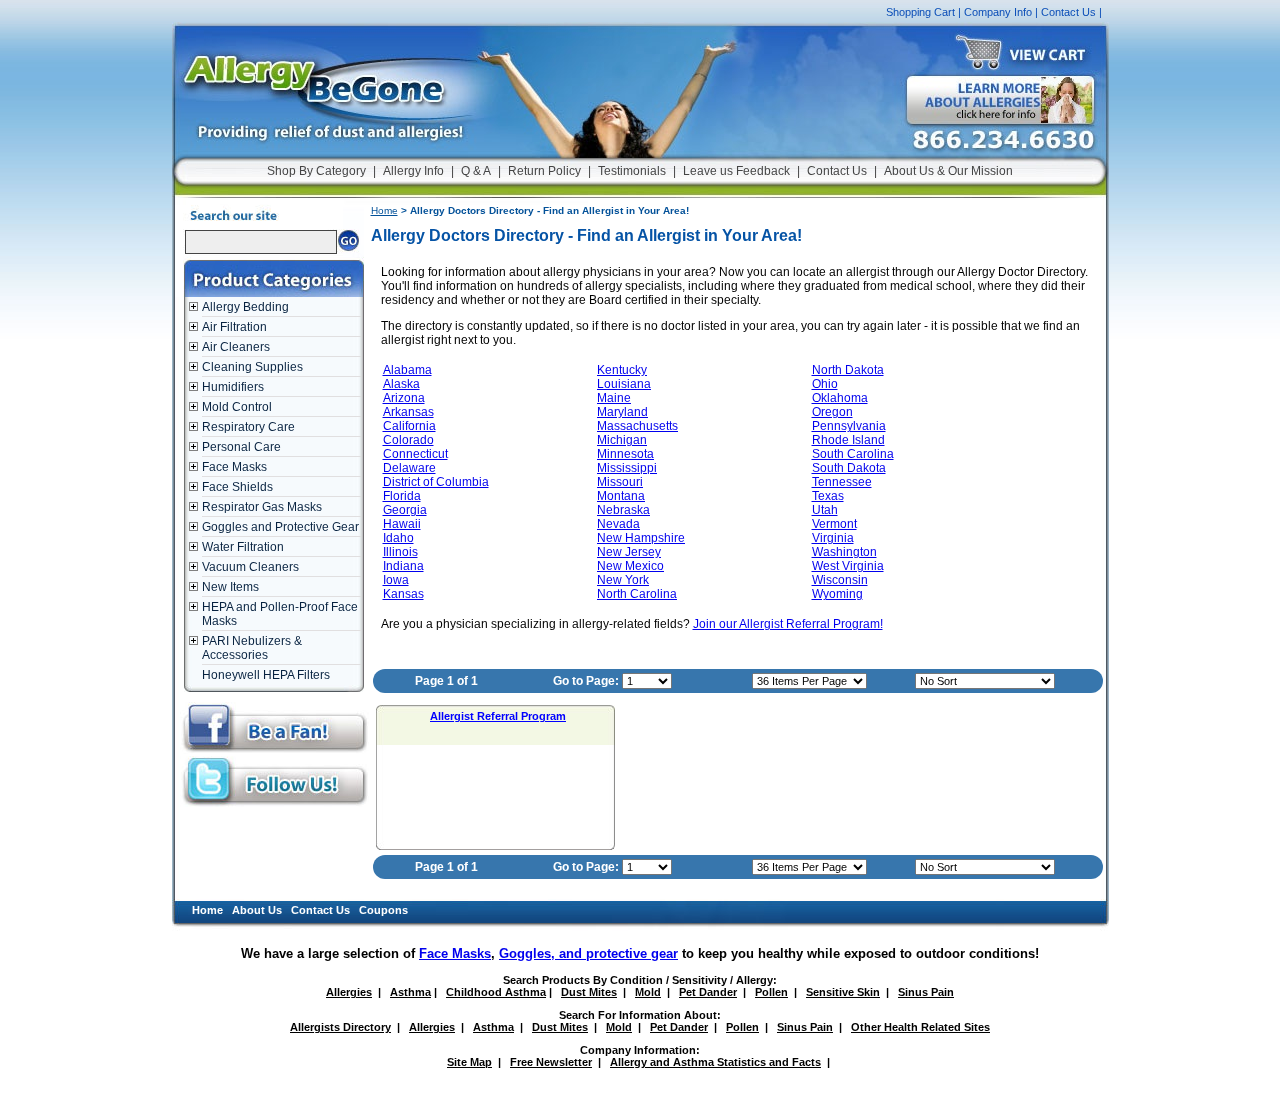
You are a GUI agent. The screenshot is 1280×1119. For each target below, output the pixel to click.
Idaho (398, 538)
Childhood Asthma (496, 992)
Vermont (834, 524)
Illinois (400, 552)
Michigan (622, 440)
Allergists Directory (340, 1027)
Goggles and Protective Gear (280, 527)
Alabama (407, 370)
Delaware (409, 468)
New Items (230, 587)
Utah (825, 510)
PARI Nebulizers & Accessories (252, 648)
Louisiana (624, 384)
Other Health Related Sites (920, 1027)
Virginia (833, 538)
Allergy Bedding (245, 307)
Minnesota (625, 454)
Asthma (410, 992)
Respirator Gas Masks (262, 507)
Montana (621, 496)
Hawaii (402, 524)
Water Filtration (243, 547)
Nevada (618, 524)
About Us (257, 910)
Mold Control (237, 407)
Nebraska (623, 510)
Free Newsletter (551, 1062)
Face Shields (237, 487)
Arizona (404, 398)
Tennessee (842, 482)
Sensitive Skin (843, 992)
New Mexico (630, 566)
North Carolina (637, 594)
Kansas (403, 594)
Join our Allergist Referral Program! (788, 624)
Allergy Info (413, 171)
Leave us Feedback (736, 171)
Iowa (396, 580)
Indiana (403, 566)
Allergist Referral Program (498, 716)
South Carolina (853, 454)
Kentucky (622, 370)
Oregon (832, 412)
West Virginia (848, 566)
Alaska (401, 384)
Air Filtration (234, 327)
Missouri (620, 482)
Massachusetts (637, 426)
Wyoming (837, 594)
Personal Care (241, 447)
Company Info (998, 12)
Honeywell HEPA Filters (266, 675)
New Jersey (629, 552)
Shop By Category (316, 171)
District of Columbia (436, 482)
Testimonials (632, 171)
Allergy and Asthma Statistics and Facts (715, 1062)
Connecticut (415, 454)
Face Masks (234, 467)
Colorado (408, 440)
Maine (614, 398)
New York (623, 580)
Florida (402, 496)
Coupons (383, 910)
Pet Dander (708, 992)
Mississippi (627, 468)
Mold (648, 992)
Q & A (476, 171)
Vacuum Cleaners (250, 567)
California (409, 426)
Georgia (405, 510)
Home (384, 210)
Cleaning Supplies (252, 367)
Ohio (825, 384)
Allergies (349, 992)
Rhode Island (848, 440)
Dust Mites (589, 992)
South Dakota (849, 468)
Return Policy (544, 171)
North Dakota (848, 370)
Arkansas (408, 412)
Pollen (771, 992)
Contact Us (1068, 12)
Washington (844, 552)
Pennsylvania (849, 426)
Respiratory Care (248, 427)
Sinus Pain (926, 992)
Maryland (622, 412)
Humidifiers (233, 387)
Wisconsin (840, 580)
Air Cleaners (236, 347)
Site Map (469, 1062)
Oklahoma (840, 398)
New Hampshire (641, 538)
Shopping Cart (920, 12)
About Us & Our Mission (948, 171)
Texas (828, 496)
